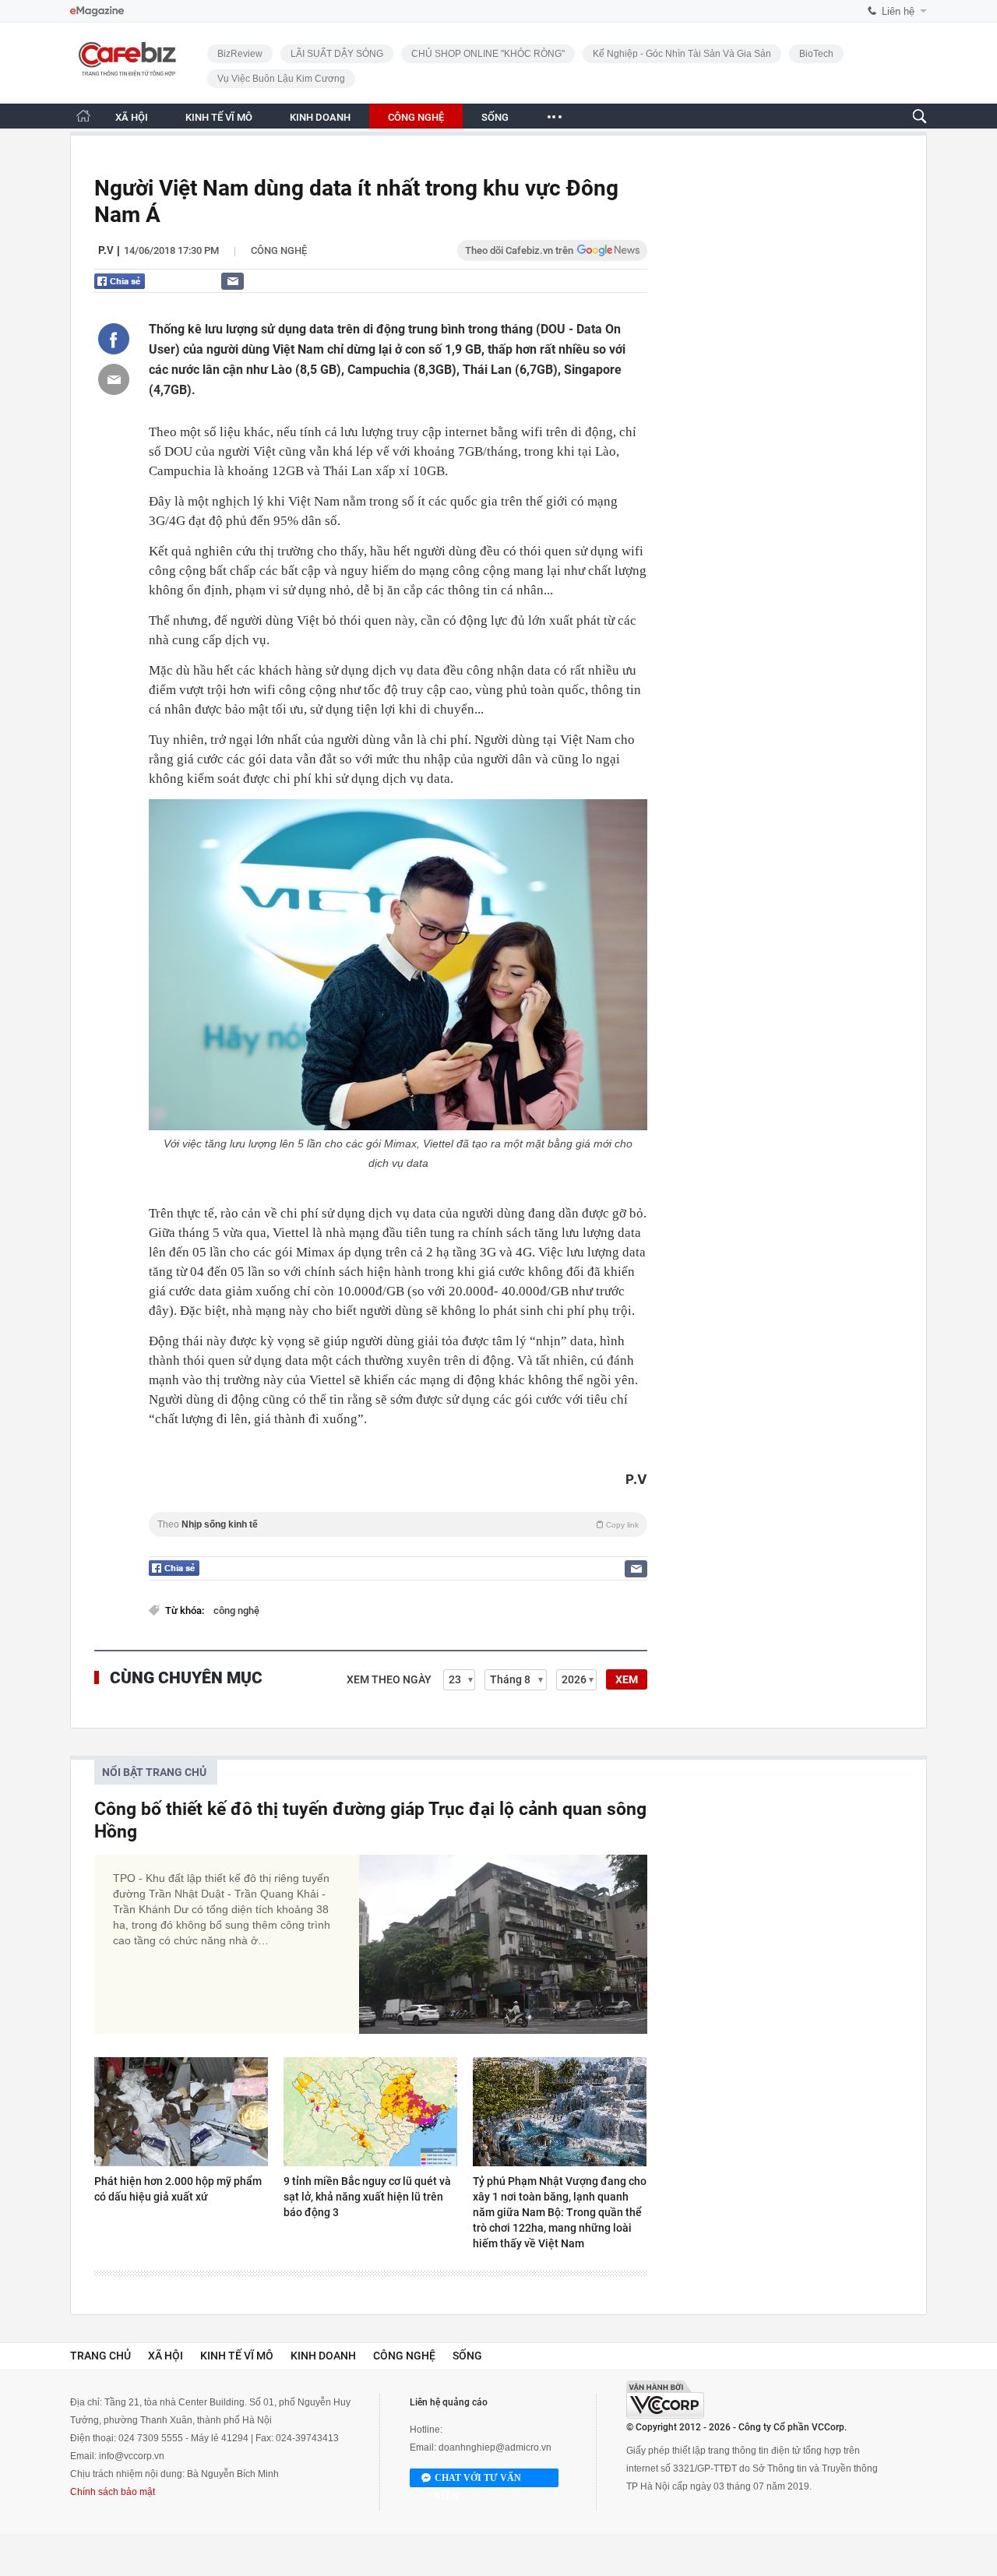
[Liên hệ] (233, 281)
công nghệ (236, 1610)
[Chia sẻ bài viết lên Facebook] (114, 339)
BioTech (816, 54)
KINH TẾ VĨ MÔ (219, 117)
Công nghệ (279, 250)
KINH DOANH (320, 117)
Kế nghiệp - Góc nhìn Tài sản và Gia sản (682, 54)
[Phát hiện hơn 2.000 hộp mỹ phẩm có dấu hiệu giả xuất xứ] (181, 2112)
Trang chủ (100, 2356)
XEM (627, 1679)
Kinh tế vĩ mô (237, 2356)
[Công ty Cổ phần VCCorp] (665, 2400)
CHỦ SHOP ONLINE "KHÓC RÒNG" (488, 54)
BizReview (240, 54)
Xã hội (166, 2356)
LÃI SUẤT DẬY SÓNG (337, 54)
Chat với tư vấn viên (478, 2480)
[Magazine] (97, 11)
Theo (398, 1524)
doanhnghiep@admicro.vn (495, 2447)
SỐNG (495, 117)
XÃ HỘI (132, 117)
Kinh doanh (323, 2356)
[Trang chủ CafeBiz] (83, 116)
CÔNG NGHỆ (416, 117)
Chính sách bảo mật (113, 2492)
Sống (467, 2356)
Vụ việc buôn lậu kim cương (281, 79)
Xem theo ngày (389, 1679)
